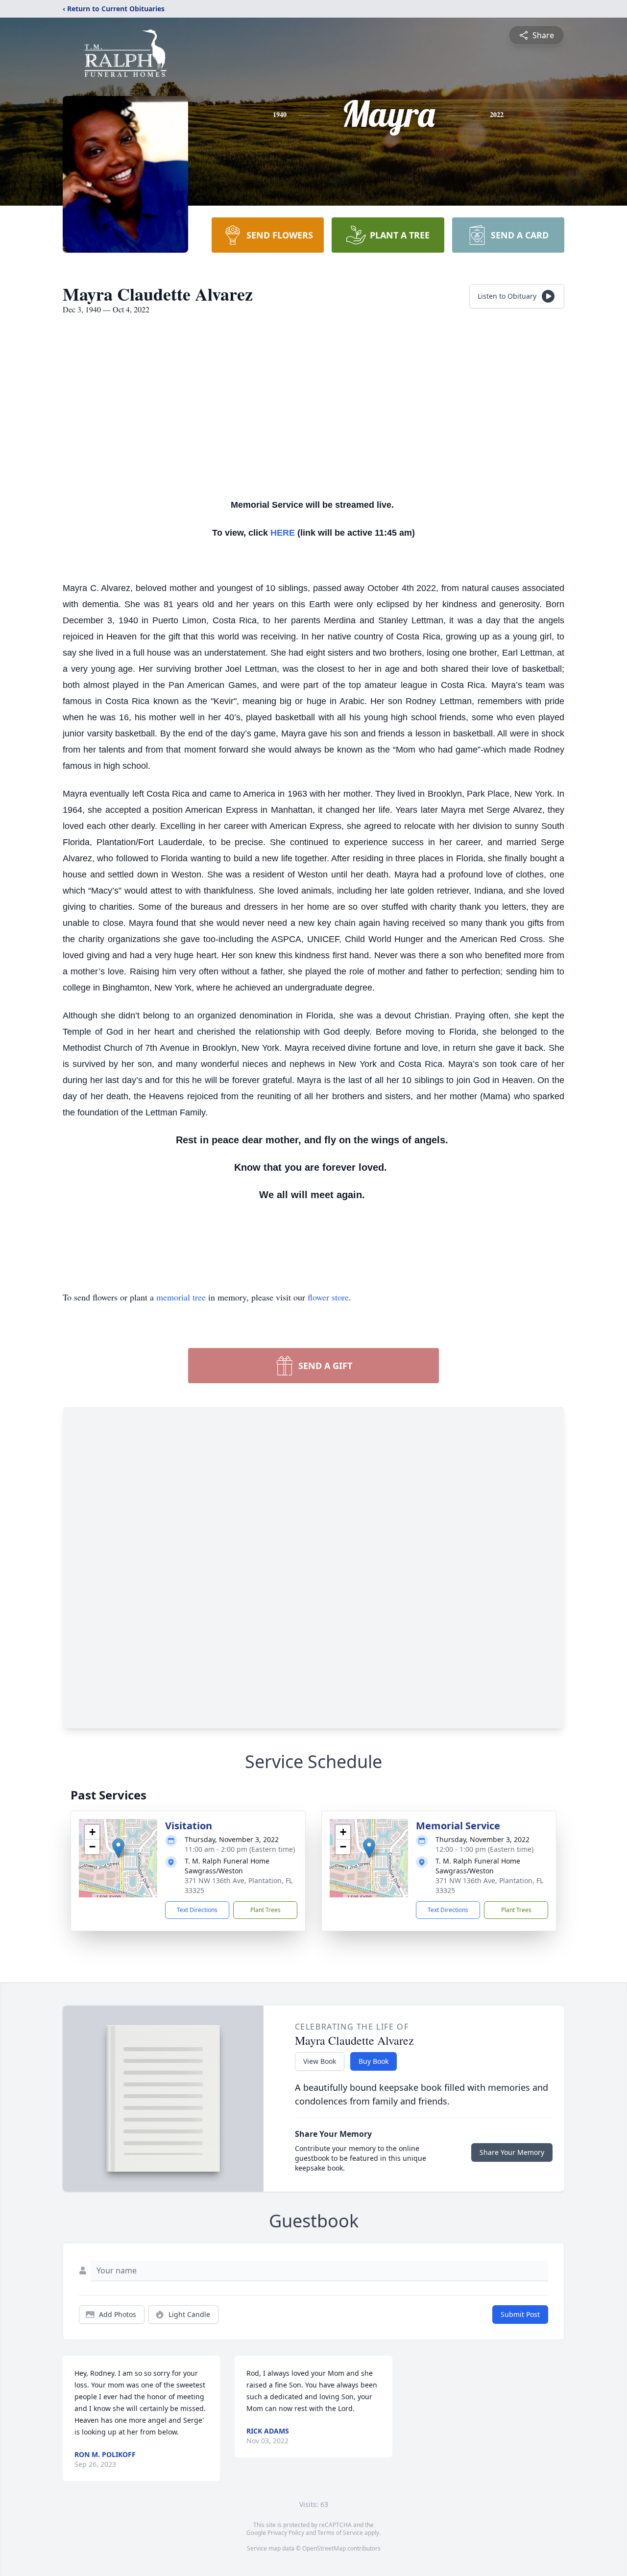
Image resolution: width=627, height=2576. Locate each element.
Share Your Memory (512, 2152)
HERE (283, 533)
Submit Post (520, 2314)
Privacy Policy (286, 2533)
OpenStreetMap (324, 2548)
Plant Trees (265, 1910)
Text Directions (197, 1910)
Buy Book (374, 2061)
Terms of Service (340, 2533)
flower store (328, 1297)
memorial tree (181, 1297)
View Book (320, 2061)
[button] (118, 1848)
